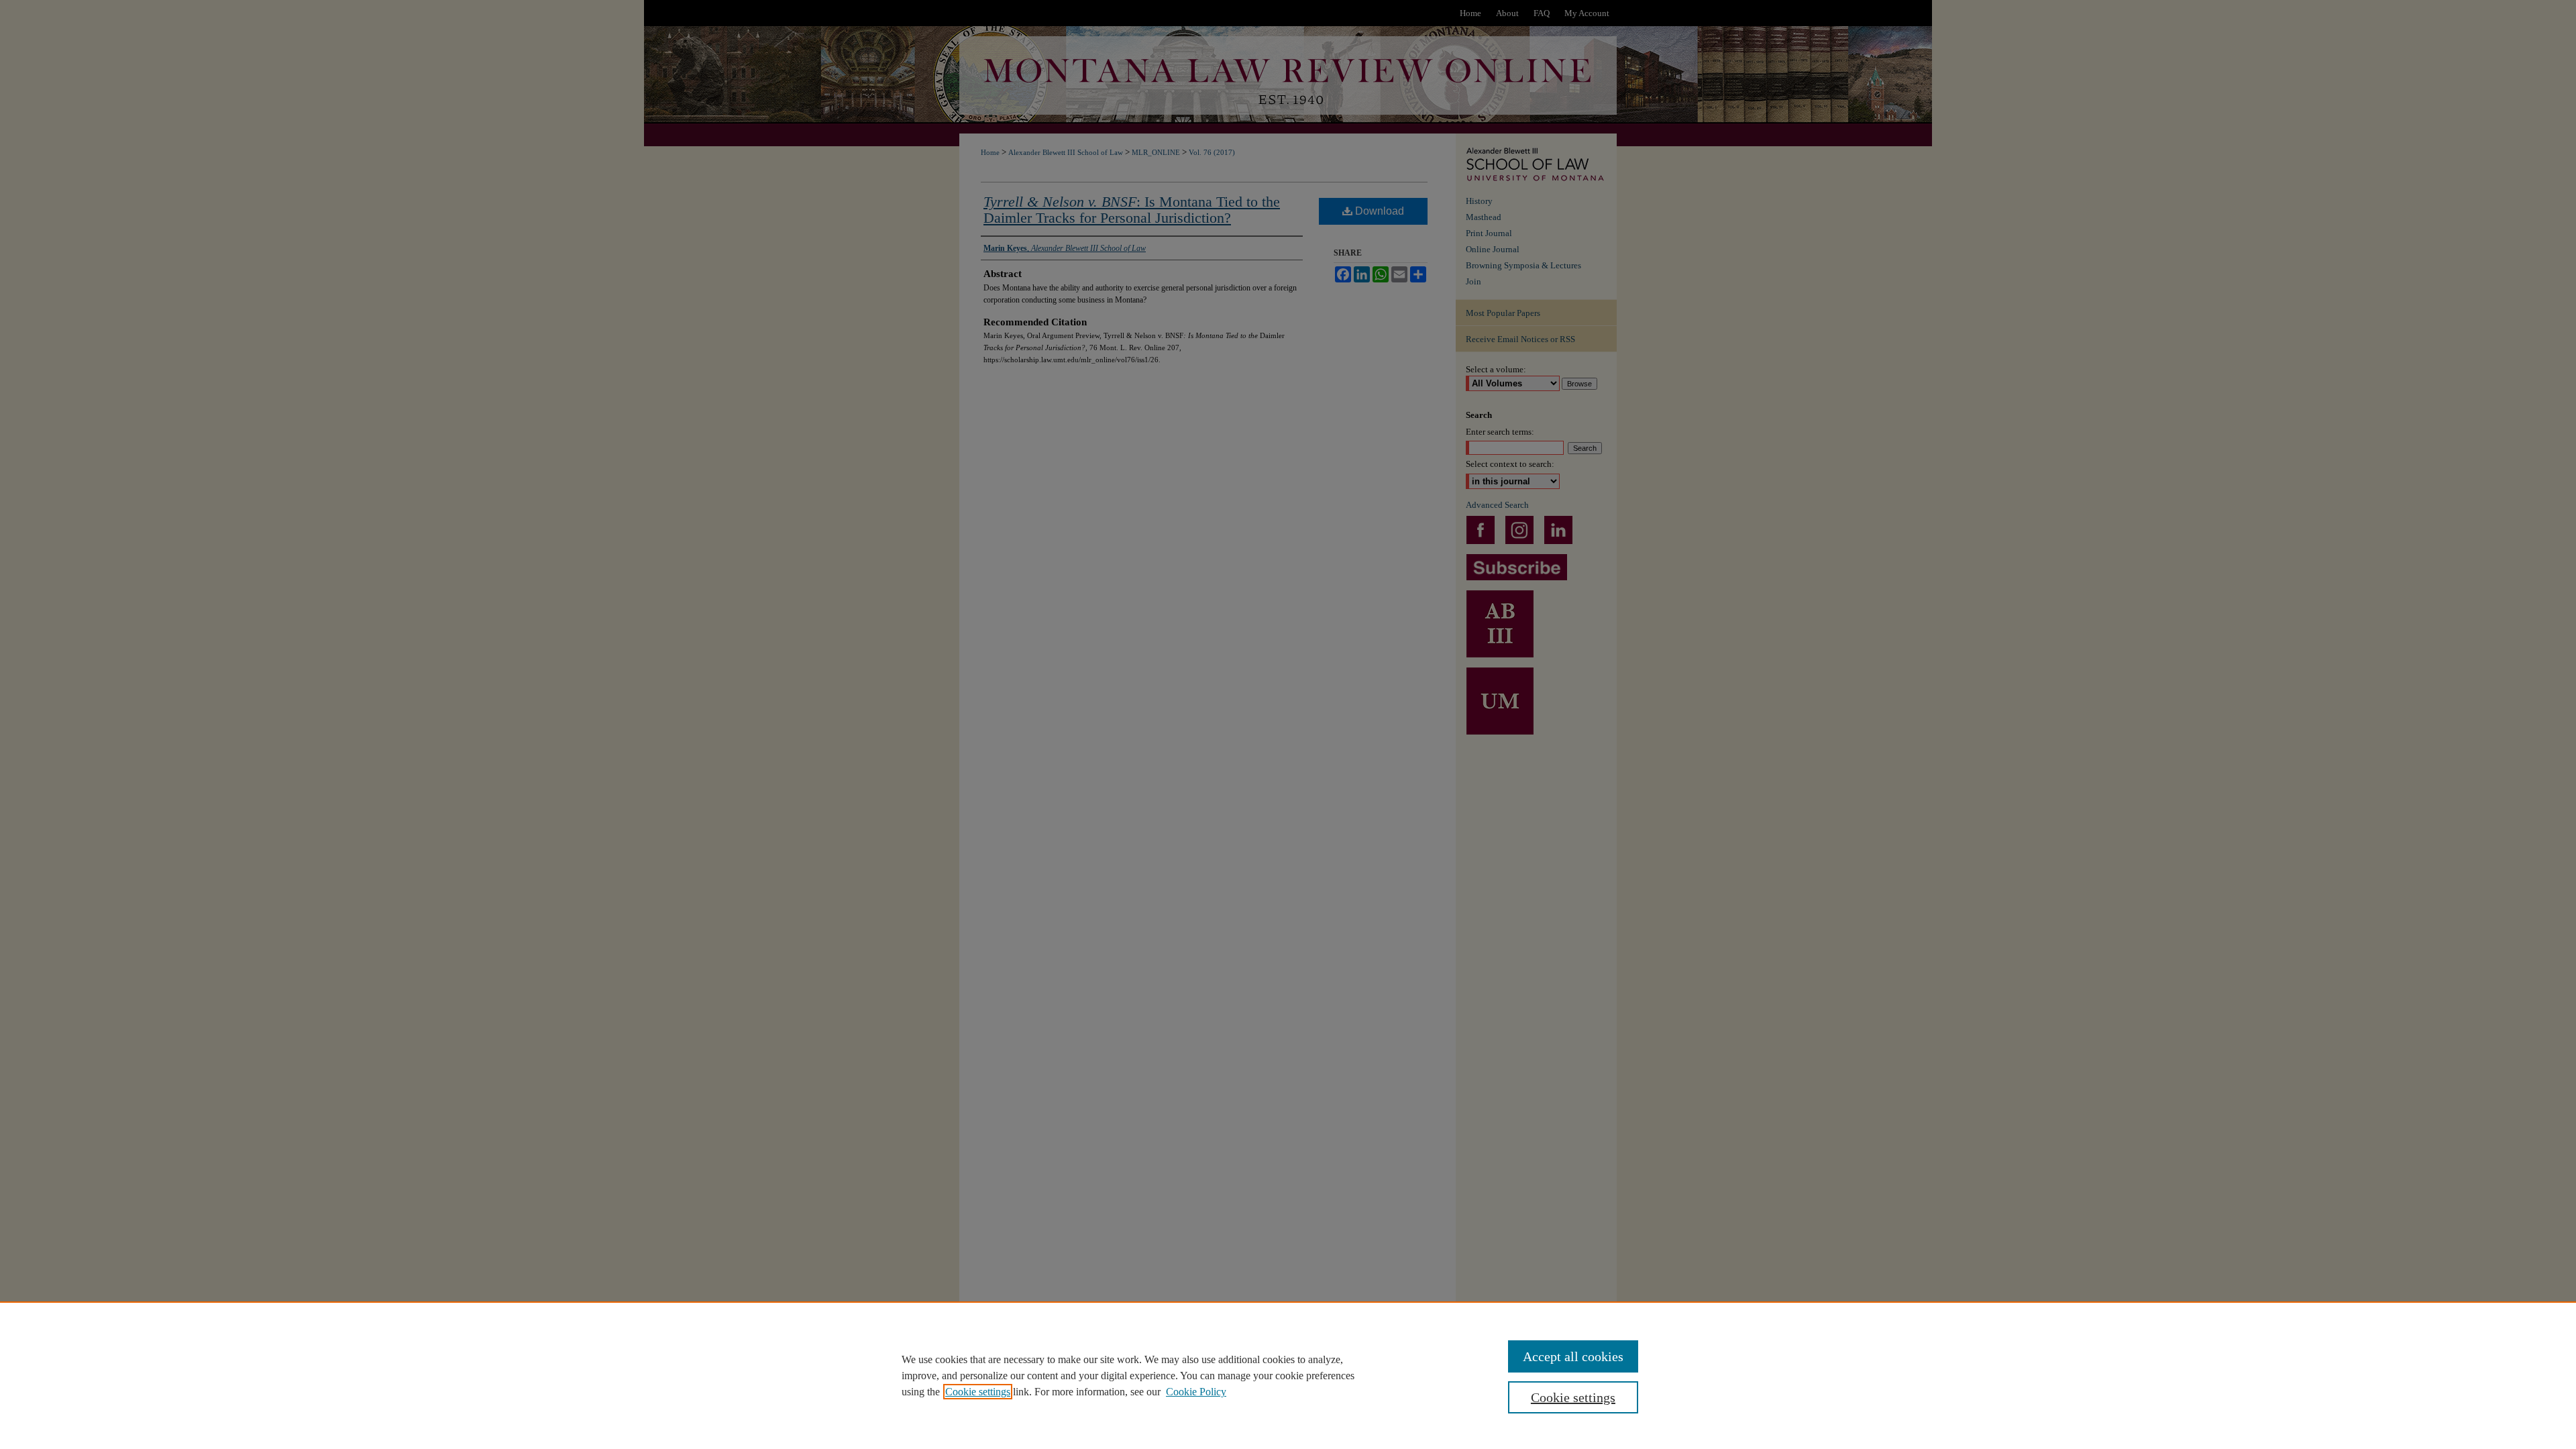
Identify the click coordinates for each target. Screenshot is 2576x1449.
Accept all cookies (1573, 1356)
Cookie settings (978, 1392)
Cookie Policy (1196, 1392)
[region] (1288, 1375)
